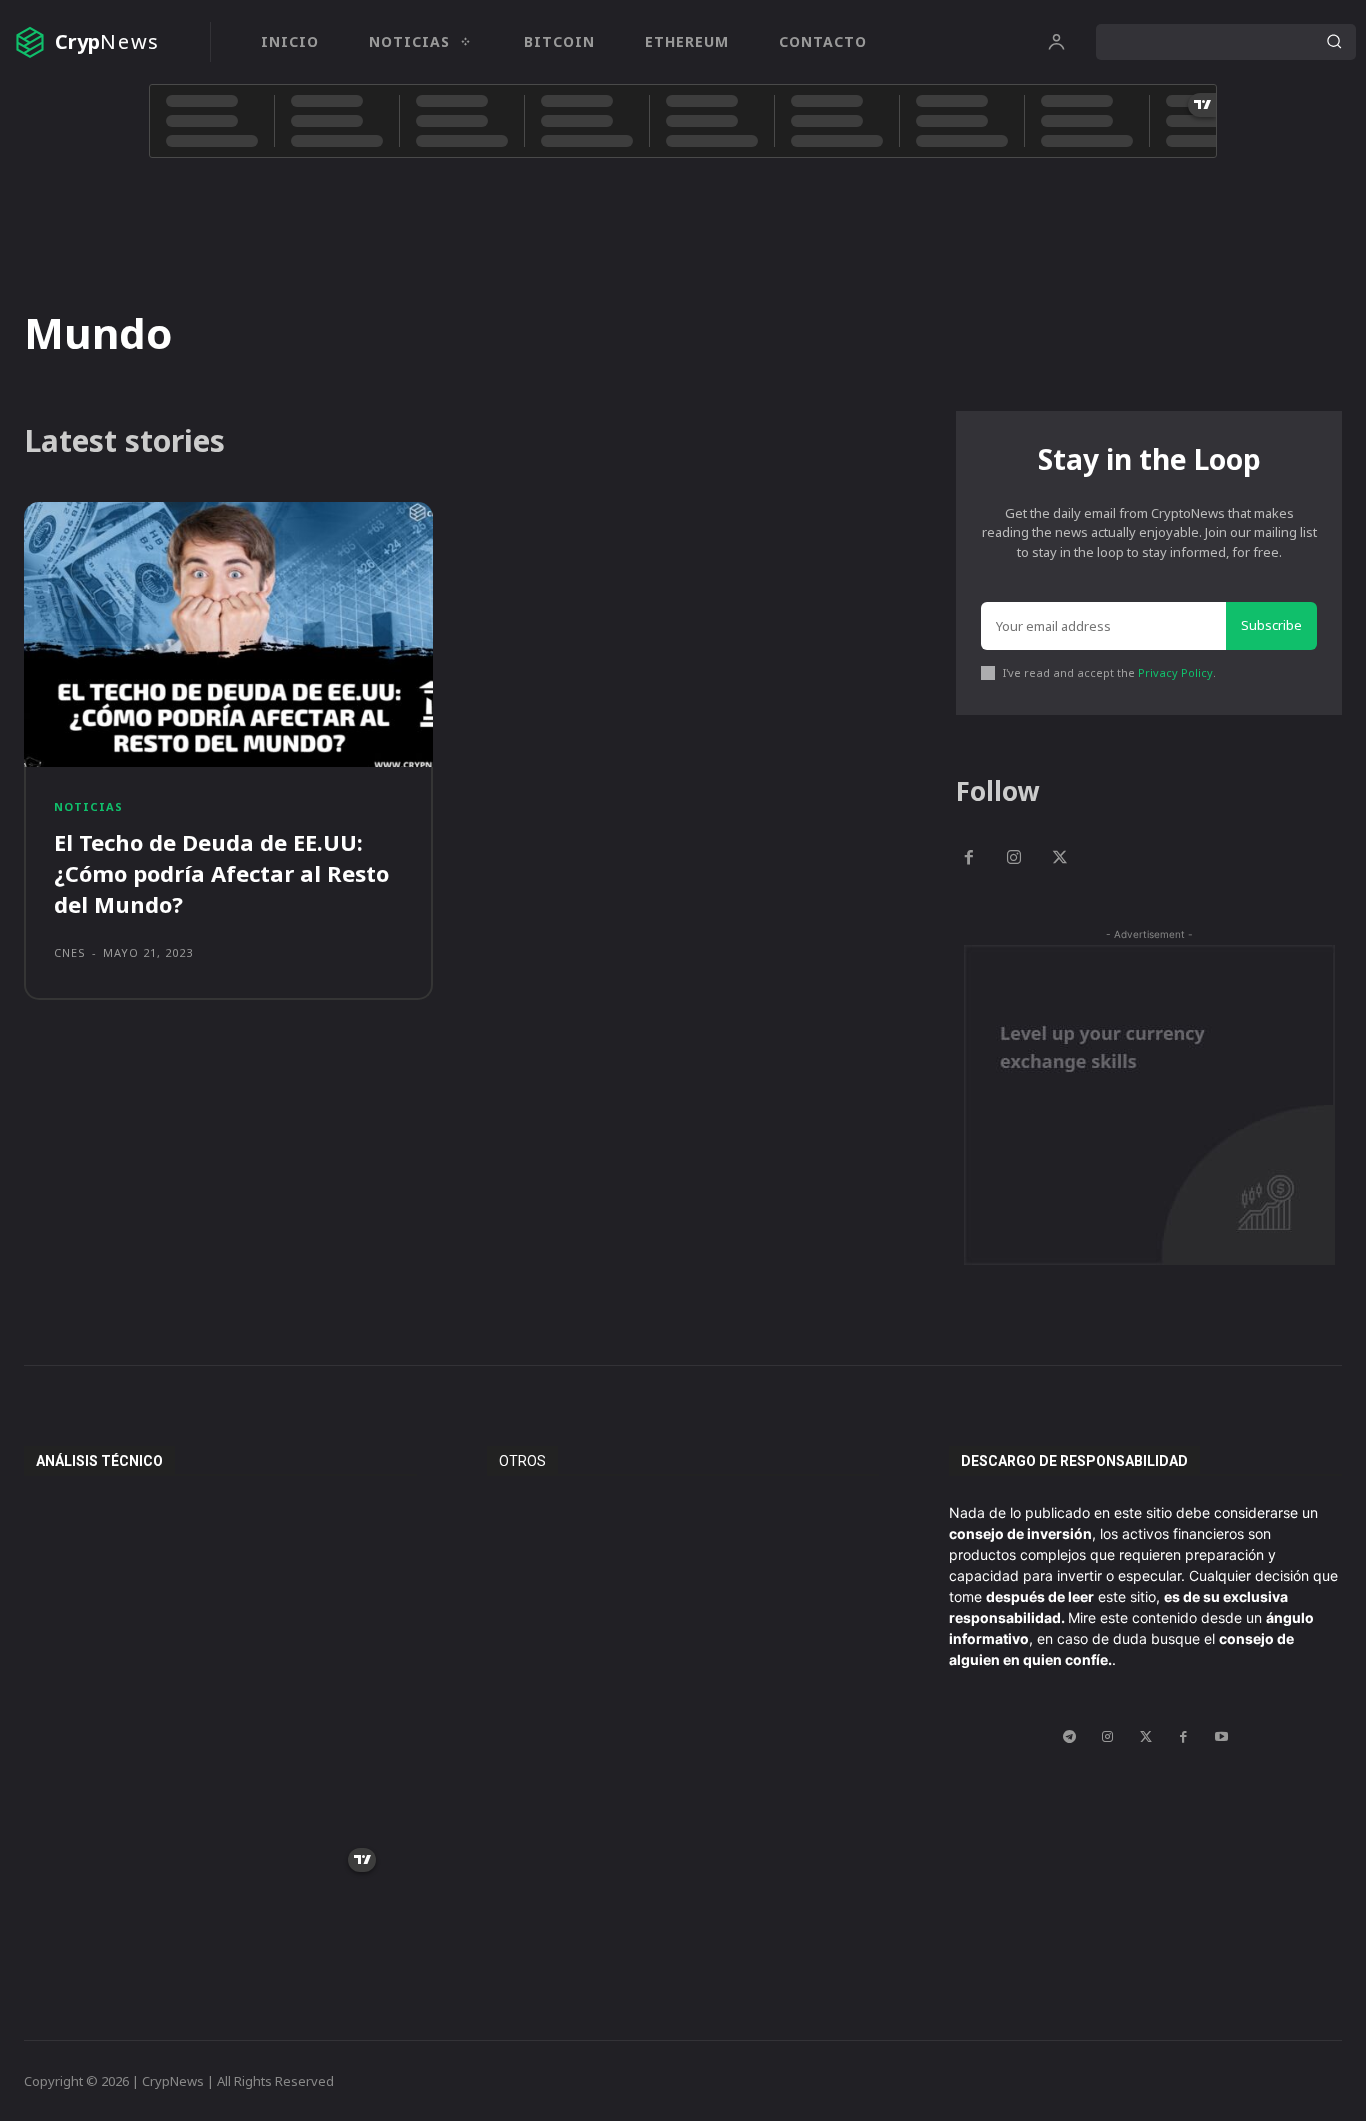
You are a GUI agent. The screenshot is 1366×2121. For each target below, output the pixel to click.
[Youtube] (1222, 1737)
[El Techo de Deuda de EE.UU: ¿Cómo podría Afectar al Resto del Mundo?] (228, 635)
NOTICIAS (88, 806)
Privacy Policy (1175, 672)
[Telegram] (1070, 1737)
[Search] (1334, 42)
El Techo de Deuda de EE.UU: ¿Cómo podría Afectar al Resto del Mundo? (221, 873)
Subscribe (1271, 625)
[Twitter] (1060, 859)
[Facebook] (969, 859)
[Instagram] (1015, 859)
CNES (70, 952)
